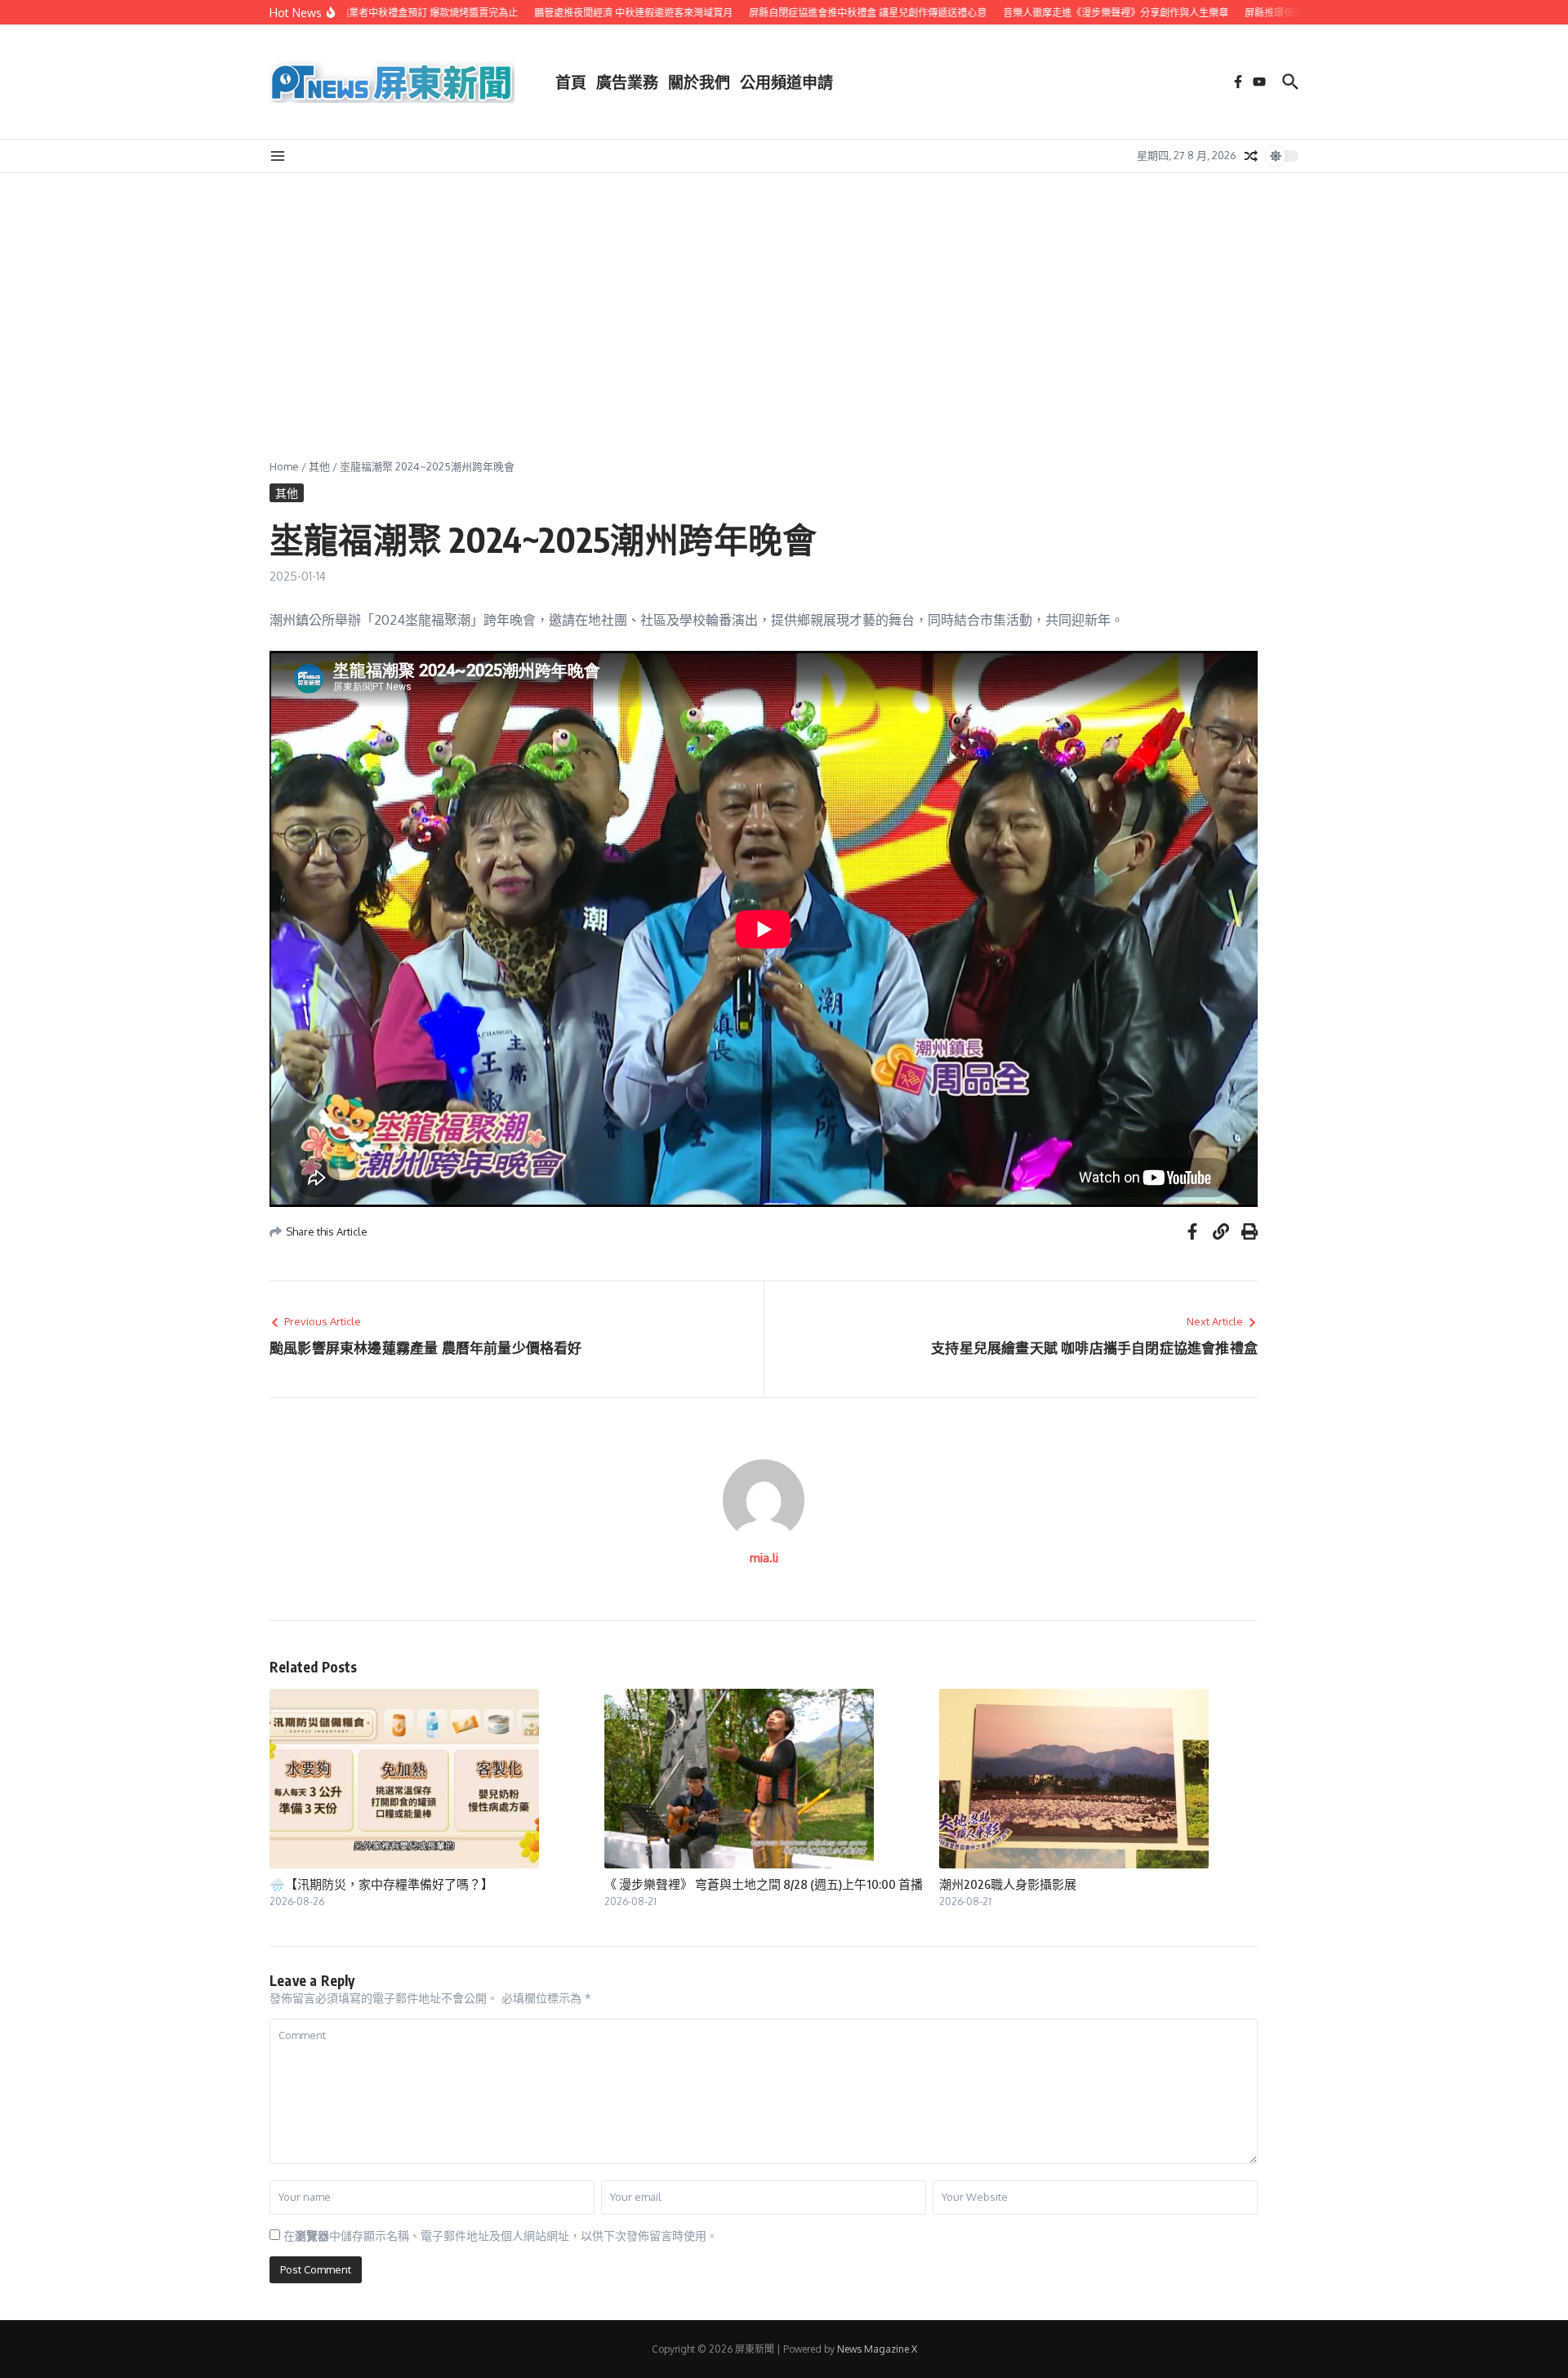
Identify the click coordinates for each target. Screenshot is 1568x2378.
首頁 (571, 82)
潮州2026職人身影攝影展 (1008, 1884)
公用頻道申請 (786, 82)
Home (284, 466)
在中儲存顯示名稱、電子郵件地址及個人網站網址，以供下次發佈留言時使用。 (501, 2235)
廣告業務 (627, 82)
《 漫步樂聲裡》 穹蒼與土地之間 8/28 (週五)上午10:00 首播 (764, 1884)
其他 (319, 466)
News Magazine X (877, 2349)
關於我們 (699, 82)
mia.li (764, 1558)
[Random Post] (1251, 156)
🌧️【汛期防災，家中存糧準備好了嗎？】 (381, 1884)
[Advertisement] (784, 296)
